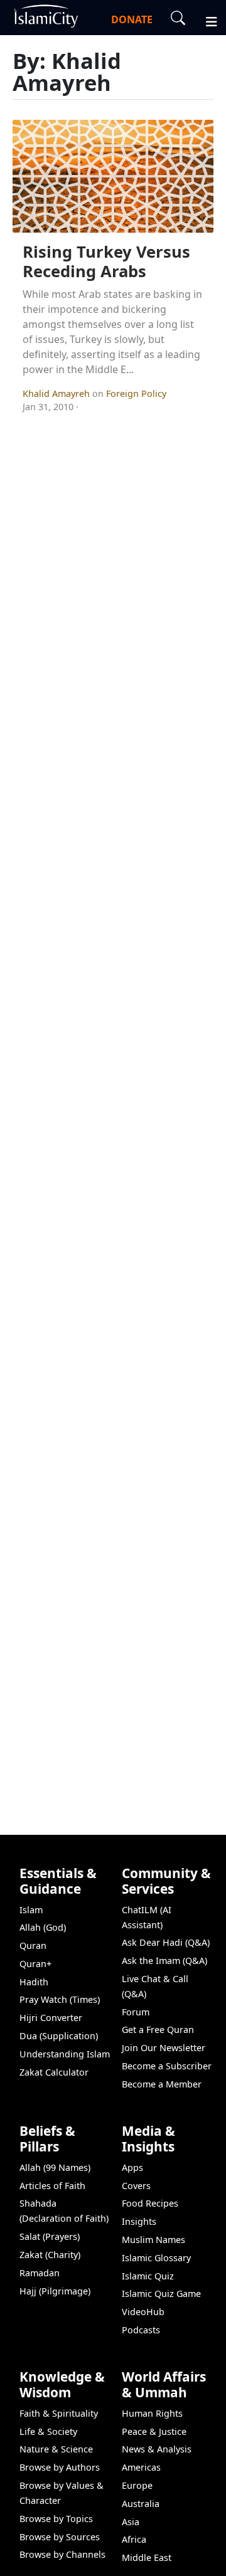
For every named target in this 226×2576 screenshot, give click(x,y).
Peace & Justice (154, 2431)
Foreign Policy (136, 393)
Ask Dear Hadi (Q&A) (166, 1942)
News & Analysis (157, 2449)
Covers (136, 2186)
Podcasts (141, 2330)
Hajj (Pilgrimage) (55, 2291)
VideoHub (143, 2312)
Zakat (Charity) (50, 2255)
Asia (131, 2522)
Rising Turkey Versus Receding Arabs (106, 261)
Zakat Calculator (54, 2072)
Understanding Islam (65, 2054)
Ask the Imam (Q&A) (164, 1961)
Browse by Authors (60, 2467)
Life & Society (48, 2431)
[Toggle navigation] (206, 20)
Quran (33, 1945)
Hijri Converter (51, 2018)
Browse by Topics (56, 2519)
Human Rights (152, 2413)
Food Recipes (150, 2203)
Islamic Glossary (156, 2258)
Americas (141, 2467)
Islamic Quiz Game (161, 2294)
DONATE (132, 19)
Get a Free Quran (158, 2030)
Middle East (147, 2558)
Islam (31, 1910)
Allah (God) (43, 1927)
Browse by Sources (60, 2537)
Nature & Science (56, 2449)
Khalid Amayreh (57, 393)
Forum (136, 2012)
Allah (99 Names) (55, 2167)
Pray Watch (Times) (60, 1999)
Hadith (34, 1982)
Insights (139, 2221)
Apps (132, 2167)
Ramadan (40, 2273)
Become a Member (162, 2084)
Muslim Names (153, 2240)
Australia (141, 2504)
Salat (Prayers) (50, 2236)
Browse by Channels (62, 2554)
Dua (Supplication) (59, 2036)
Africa (134, 2539)
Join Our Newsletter (164, 2048)
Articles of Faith (52, 2186)
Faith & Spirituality (59, 2413)
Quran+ (35, 1964)
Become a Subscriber (167, 2066)
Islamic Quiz (148, 2276)
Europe (137, 2485)
